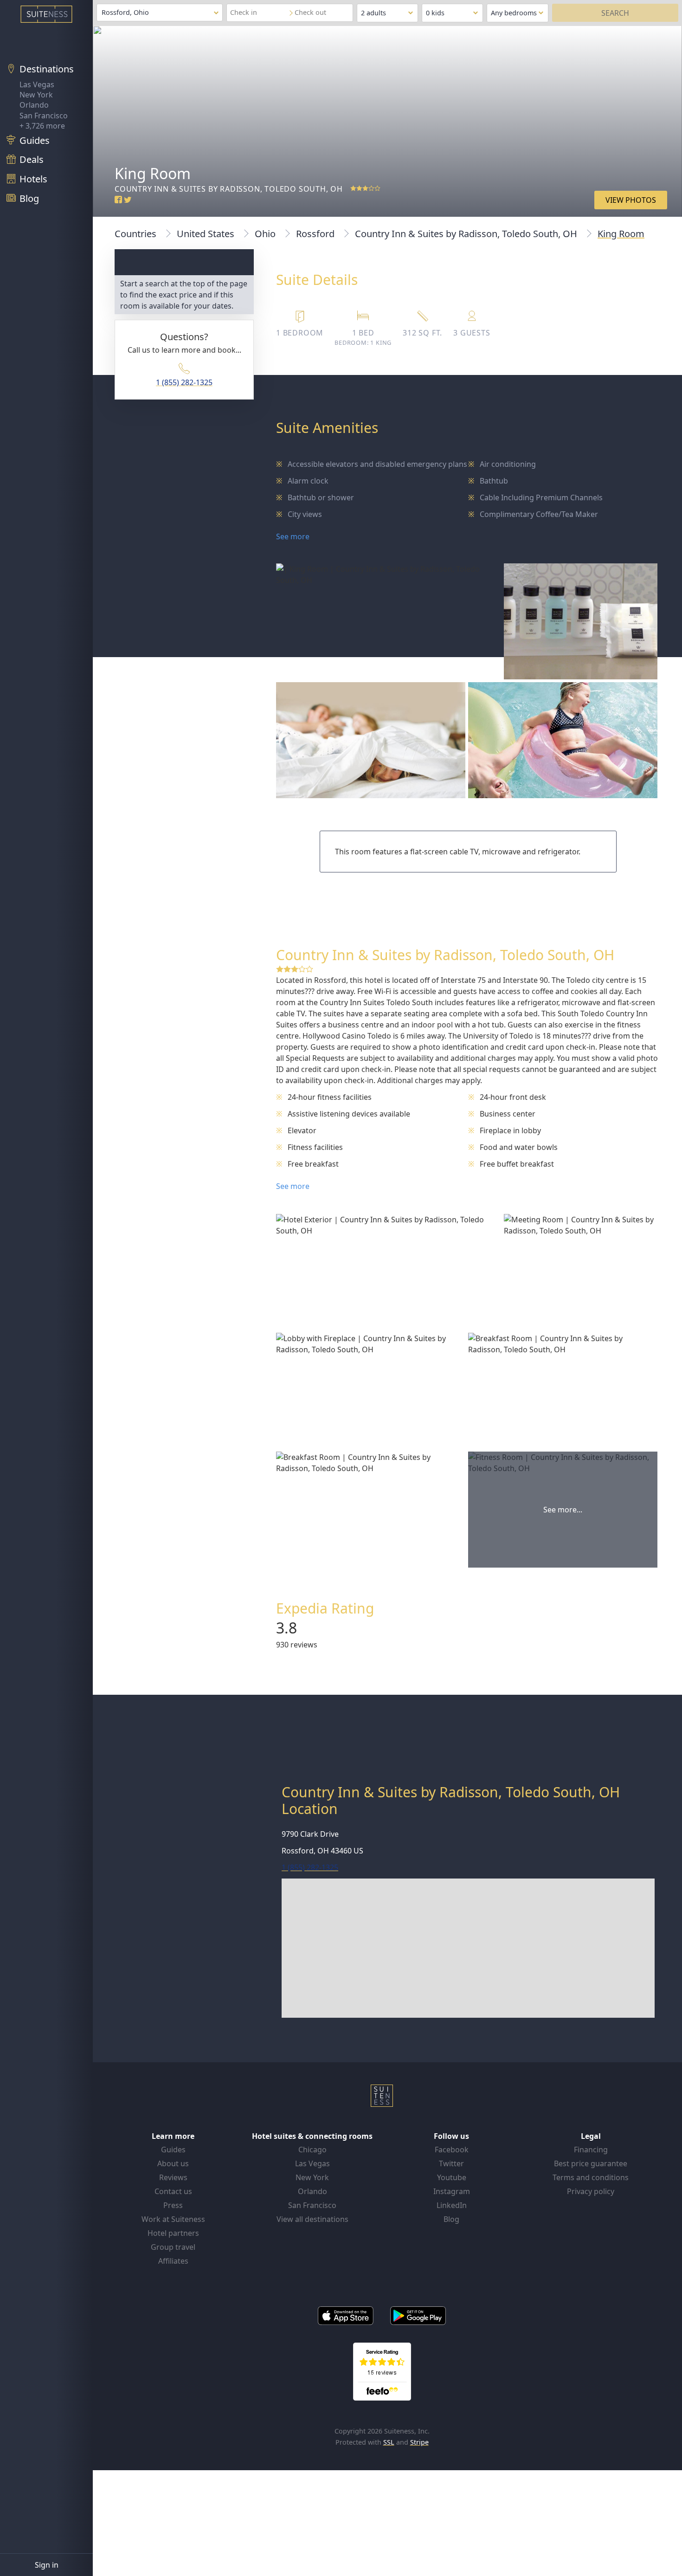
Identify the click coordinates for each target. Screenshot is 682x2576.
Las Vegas (37, 84)
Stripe (419, 2442)
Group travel (173, 2247)
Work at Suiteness (173, 2219)
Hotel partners (173, 2233)
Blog (451, 2219)
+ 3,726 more (42, 126)
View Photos (631, 200)
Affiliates (173, 2261)
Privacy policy (591, 2191)
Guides (173, 2150)
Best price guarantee (591, 2163)
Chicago (312, 2150)
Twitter (451, 2163)
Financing (591, 2150)
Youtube (452, 2177)
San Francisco (44, 116)
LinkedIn (452, 2205)
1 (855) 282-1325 (184, 382)
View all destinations (312, 2219)
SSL (389, 2442)
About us (173, 2163)
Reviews (173, 2177)
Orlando (34, 105)
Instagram (452, 2191)
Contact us (173, 2191)
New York (36, 95)
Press (173, 2205)
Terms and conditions (591, 2177)
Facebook (452, 2150)
